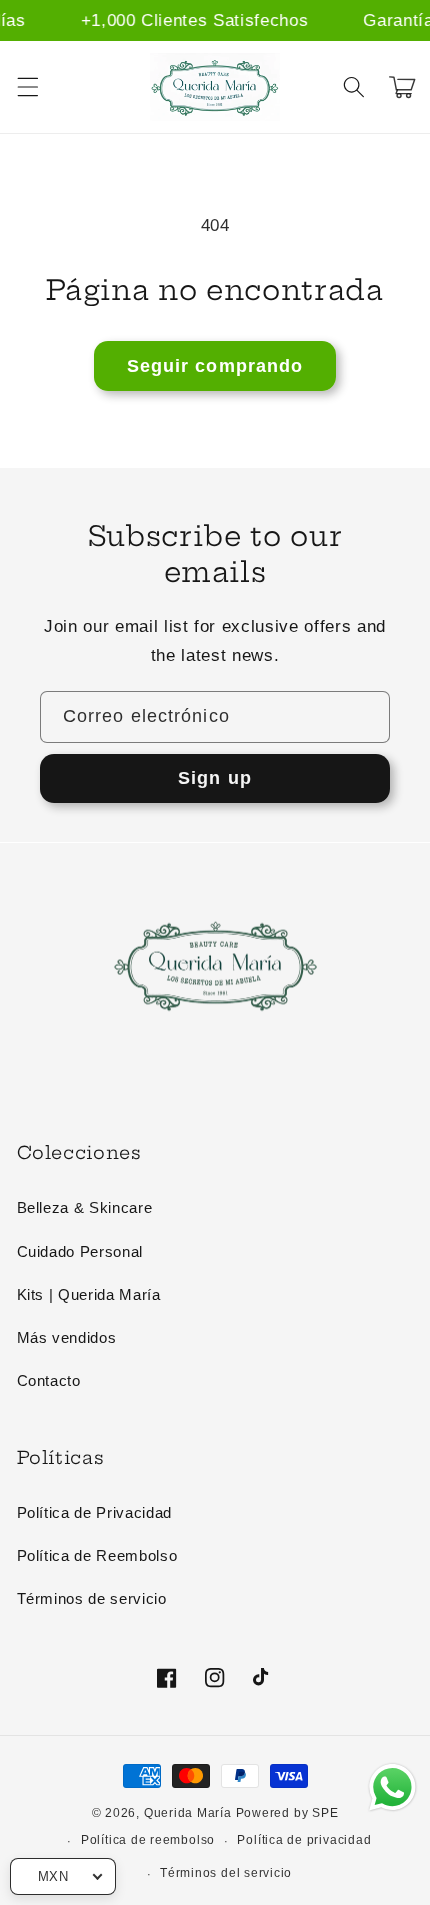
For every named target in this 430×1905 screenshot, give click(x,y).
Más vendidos (67, 1337)
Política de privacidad (304, 1840)
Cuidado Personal (80, 1251)
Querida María (188, 1813)
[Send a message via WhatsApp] (392, 1787)
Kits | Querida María (89, 1294)
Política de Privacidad (95, 1512)
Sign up (215, 778)
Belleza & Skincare (85, 1207)
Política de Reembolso (97, 1555)
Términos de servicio (92, 1598)
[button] (27, 87)
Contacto (49, 1380)
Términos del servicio (226, 1873)
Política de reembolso (148, 1840)
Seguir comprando (215, 366)
